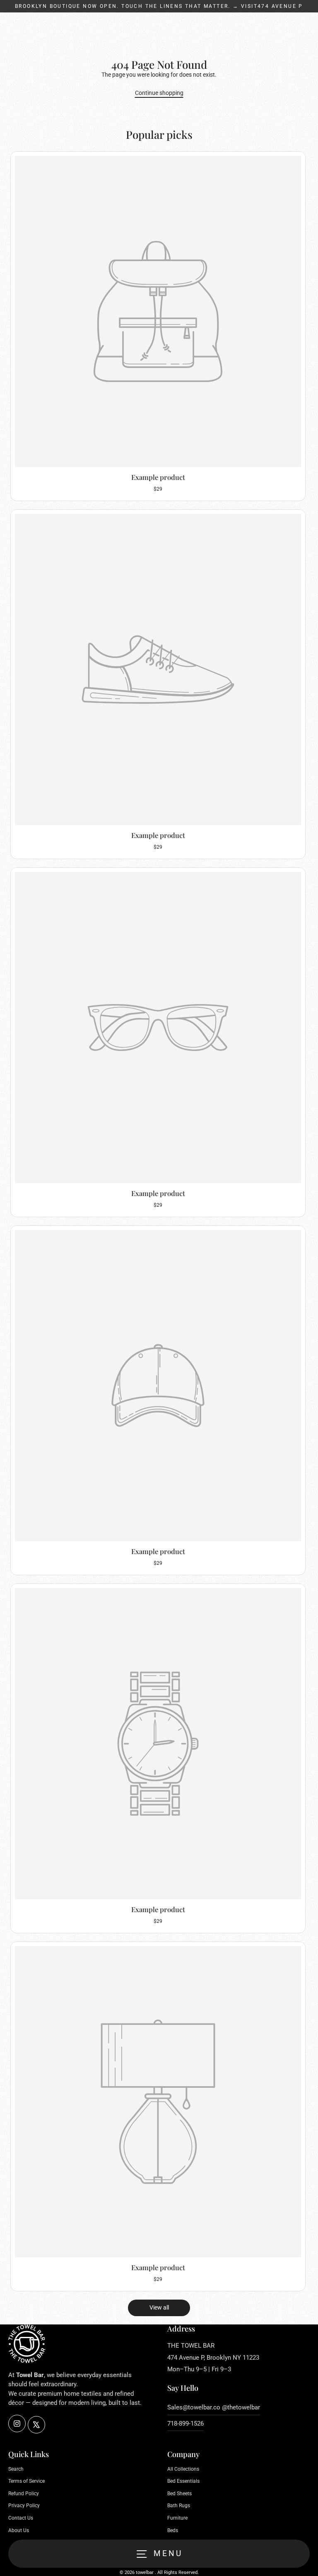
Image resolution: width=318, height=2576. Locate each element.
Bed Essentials (183, 2481)
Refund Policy (24, 2494)
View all (159, 2307)
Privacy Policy (24, 2506)
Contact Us (21, 2518)
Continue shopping (159, 93)
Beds (173, 2530)
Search (16, 2469)
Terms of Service (26, 2481)
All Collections (183, 2469)
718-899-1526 (185, 2423)
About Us (19, 2530)
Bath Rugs (179, 2506)
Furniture (177, 2518)
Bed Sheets (179, 2494)
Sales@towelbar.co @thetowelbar (214, 2407)
